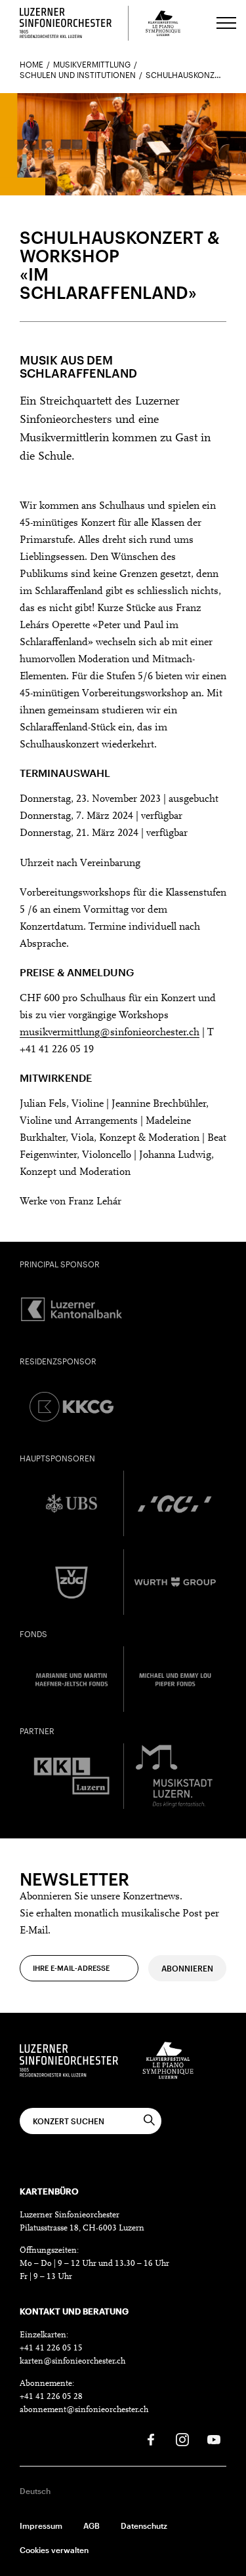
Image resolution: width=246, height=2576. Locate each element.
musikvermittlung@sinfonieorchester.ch (110, 1033)
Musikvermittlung (92, 64)
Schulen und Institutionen (78, 75)
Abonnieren (187, 1968)
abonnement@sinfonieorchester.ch (84, 2410)
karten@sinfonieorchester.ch (72, 2361)
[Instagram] (182, 2440)
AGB (92, 2526)
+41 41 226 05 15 (51, 2348)
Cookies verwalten (54, 2550)
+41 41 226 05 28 (51, 2397)
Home (31, 64)
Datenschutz (144, 2526)
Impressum (41, 2526)
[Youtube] (214, 2440)
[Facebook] (151, 2440)
